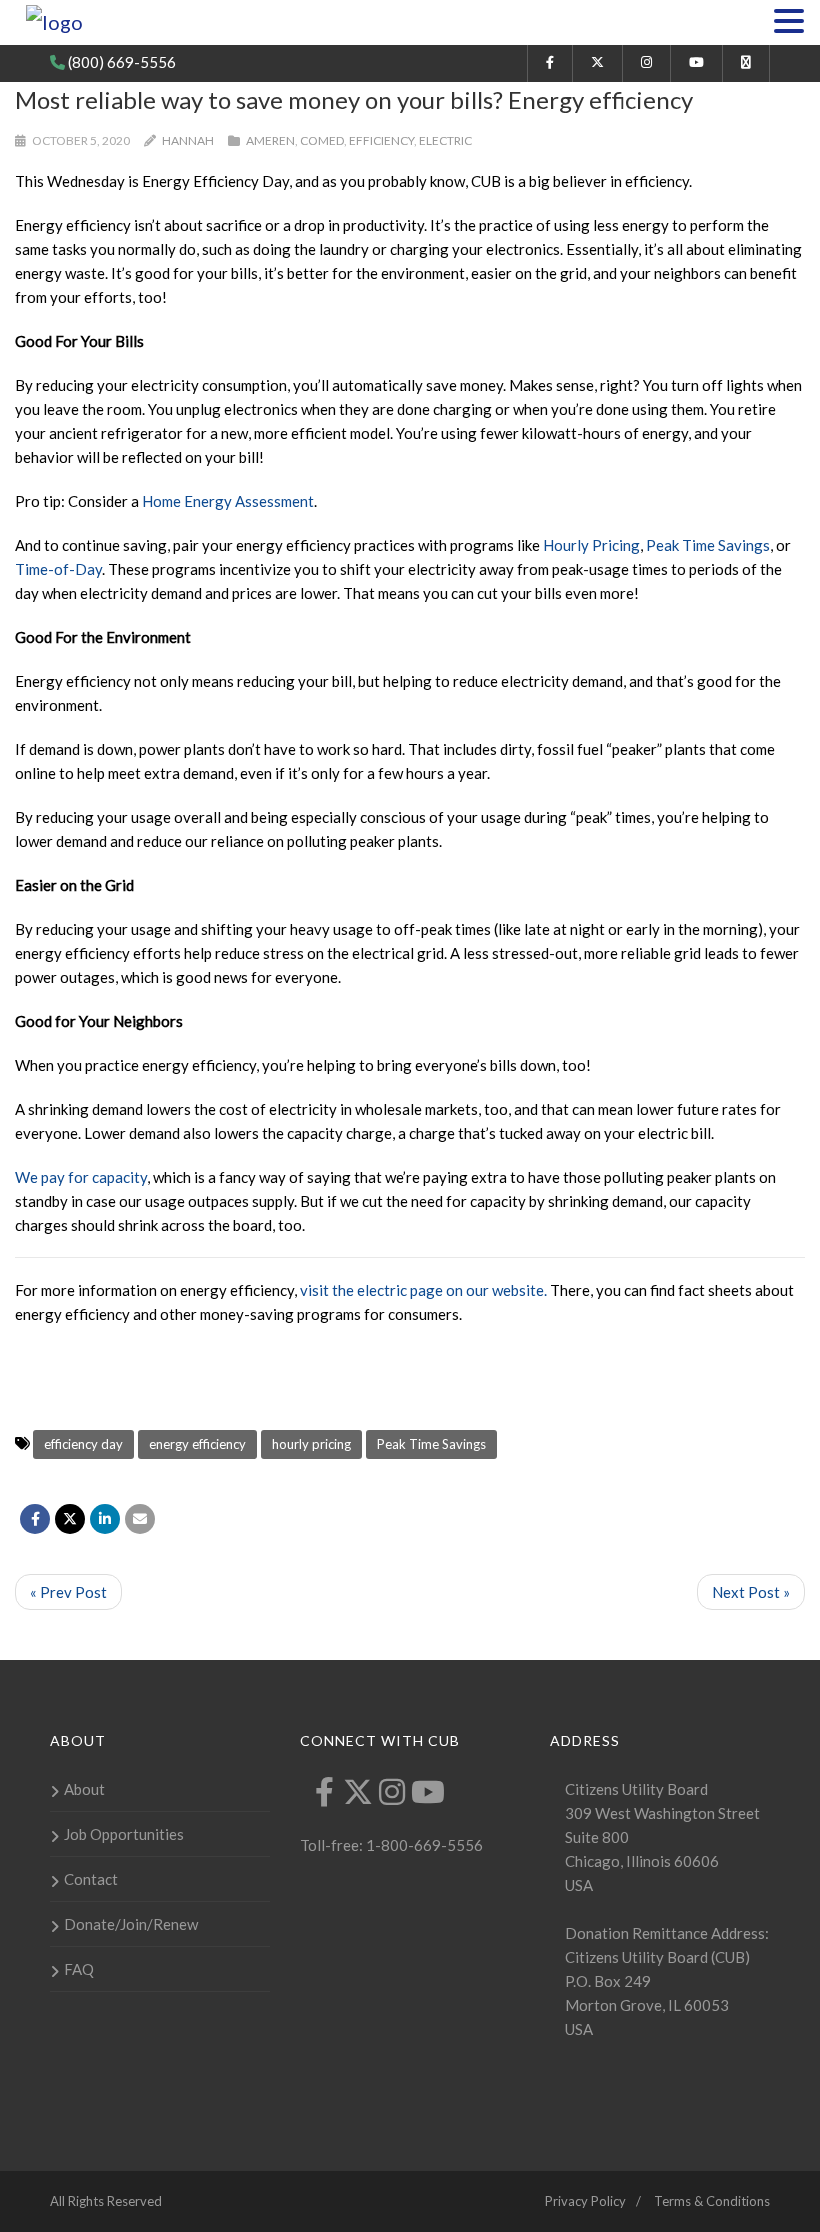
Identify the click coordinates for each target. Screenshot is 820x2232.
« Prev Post (68, 1592)
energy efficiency (197, 1444)
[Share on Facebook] (35, 1519)
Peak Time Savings (431, 1444)
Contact (91, 1879)
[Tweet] (70, 1519)
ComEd (322, 140)
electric (445, 140)
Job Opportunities (124, 1834)
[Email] (140, 1519)
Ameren (270, 140)
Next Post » (751, 1592)
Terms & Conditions (712, 2201)
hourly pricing (311, 1444)
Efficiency (381, 140)
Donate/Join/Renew (131, 1924)
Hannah (188, 140)
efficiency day (83, 1444)
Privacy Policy (585, 2201)
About (84, 1789)
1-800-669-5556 (423, 1845)
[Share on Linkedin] (105, 1519)
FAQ (79, 1969)
